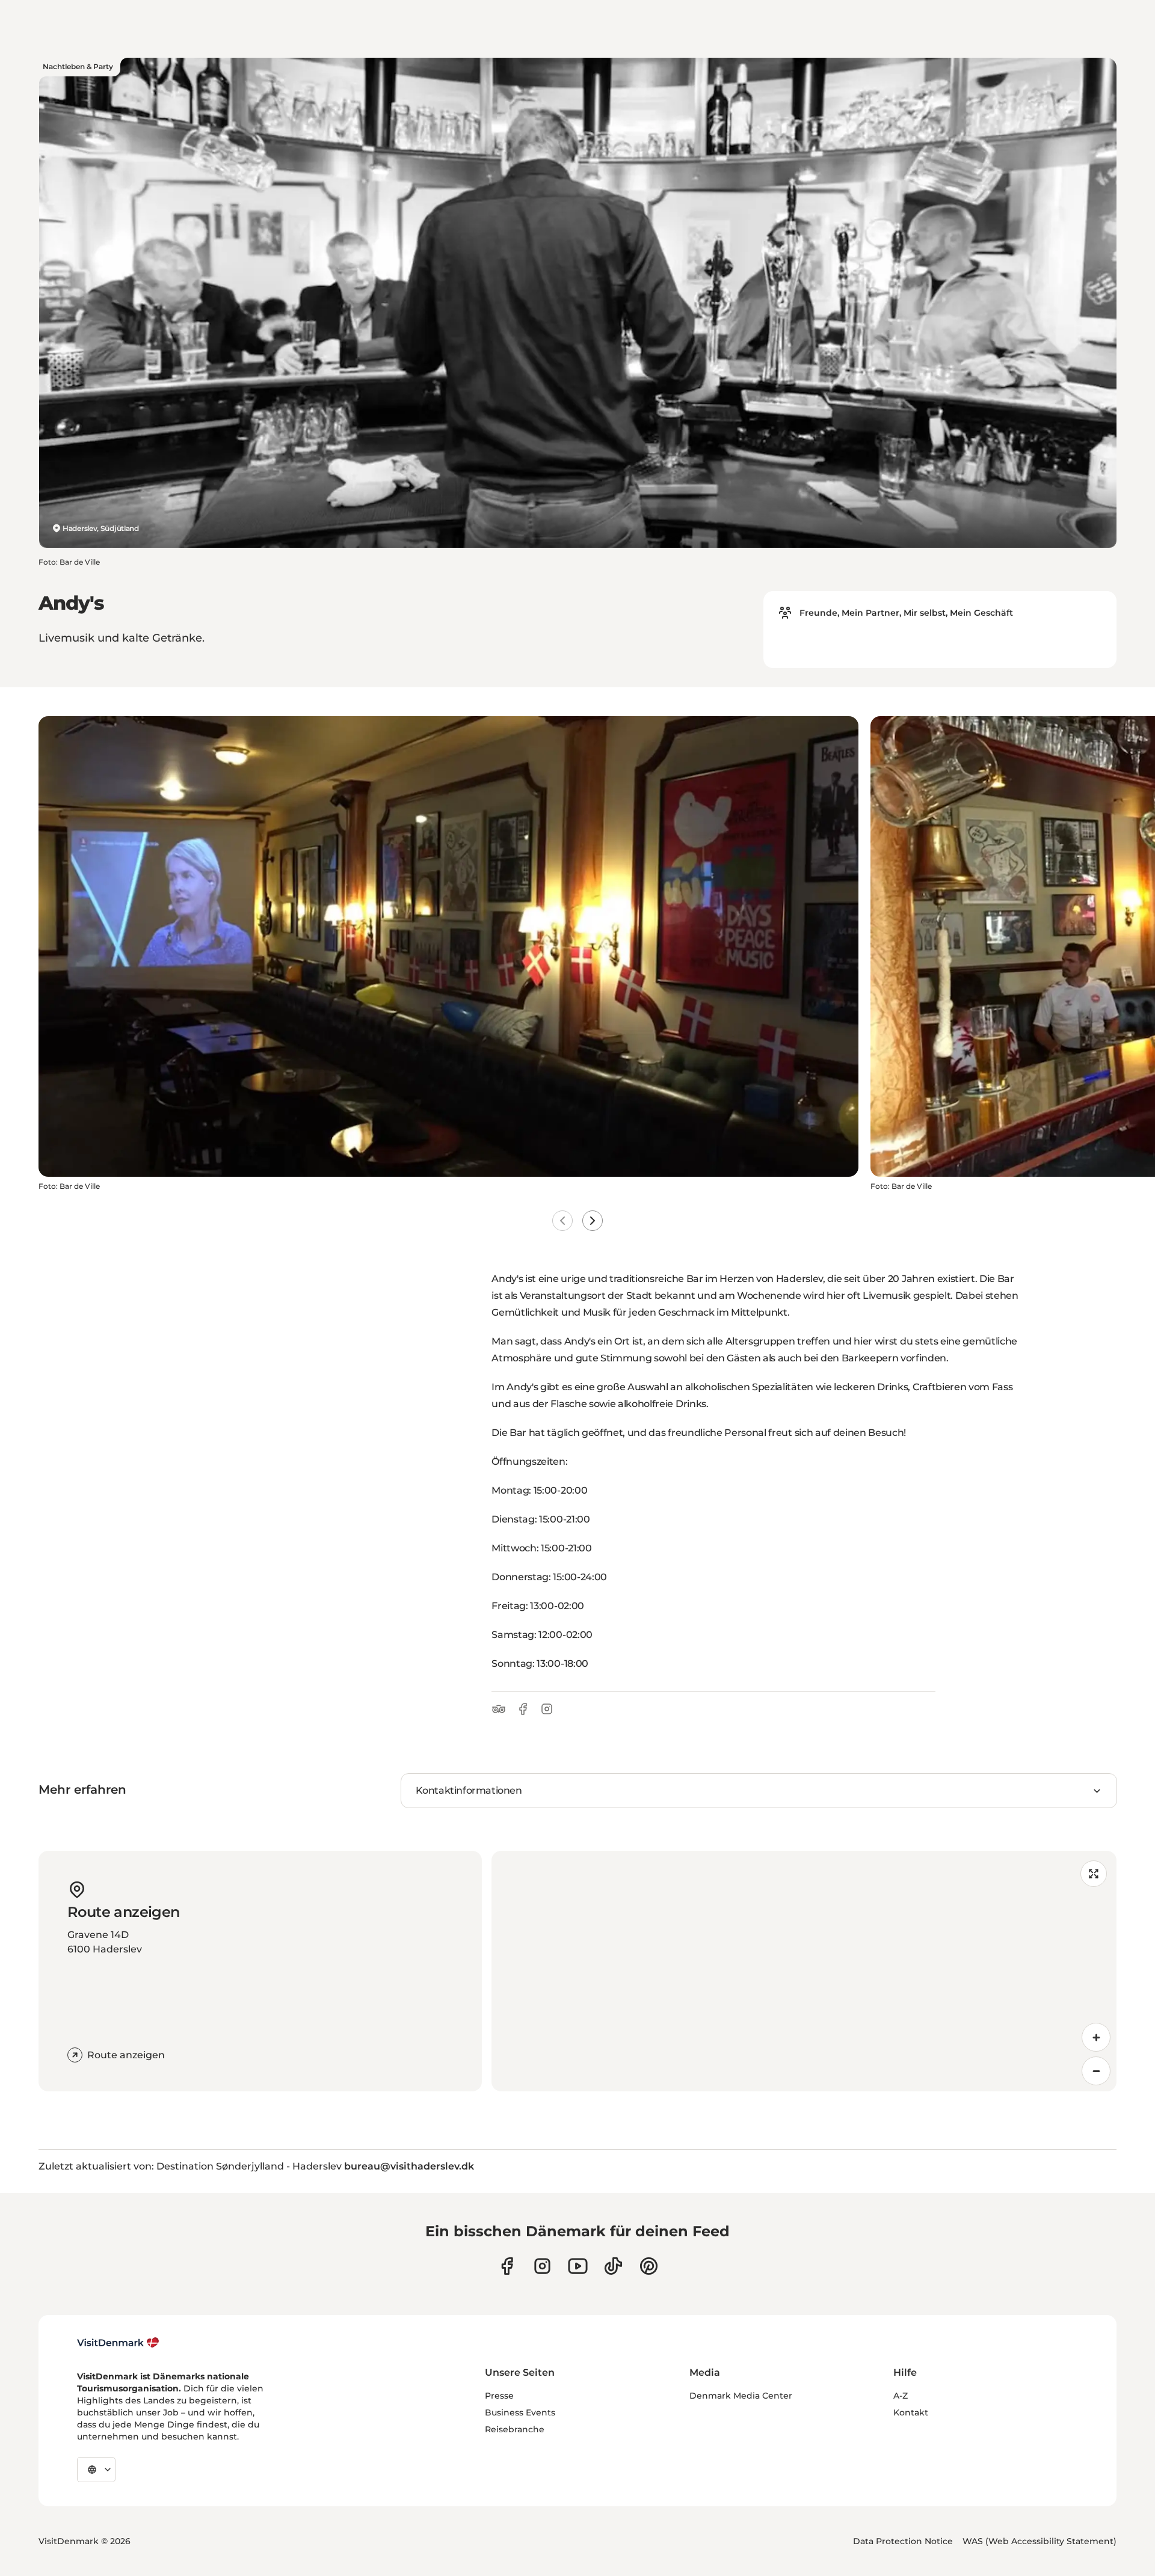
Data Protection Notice (903, 2541)
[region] (804, 1971)
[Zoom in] (1096, 2037)
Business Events (520, 2412)
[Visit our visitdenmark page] (578, 2266)
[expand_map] (1094, 1874)
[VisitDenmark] (118, 2343)
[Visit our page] (542, 2266)
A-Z (901, 2396)
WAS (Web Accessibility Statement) (1039, 2541)
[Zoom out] (1096, 2071)
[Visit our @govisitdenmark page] (613, 2266)
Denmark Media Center (741, 2396)
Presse (499, 2396)
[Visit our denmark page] (507, 2266)
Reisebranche (515, 2429)
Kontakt (911, 2412)
